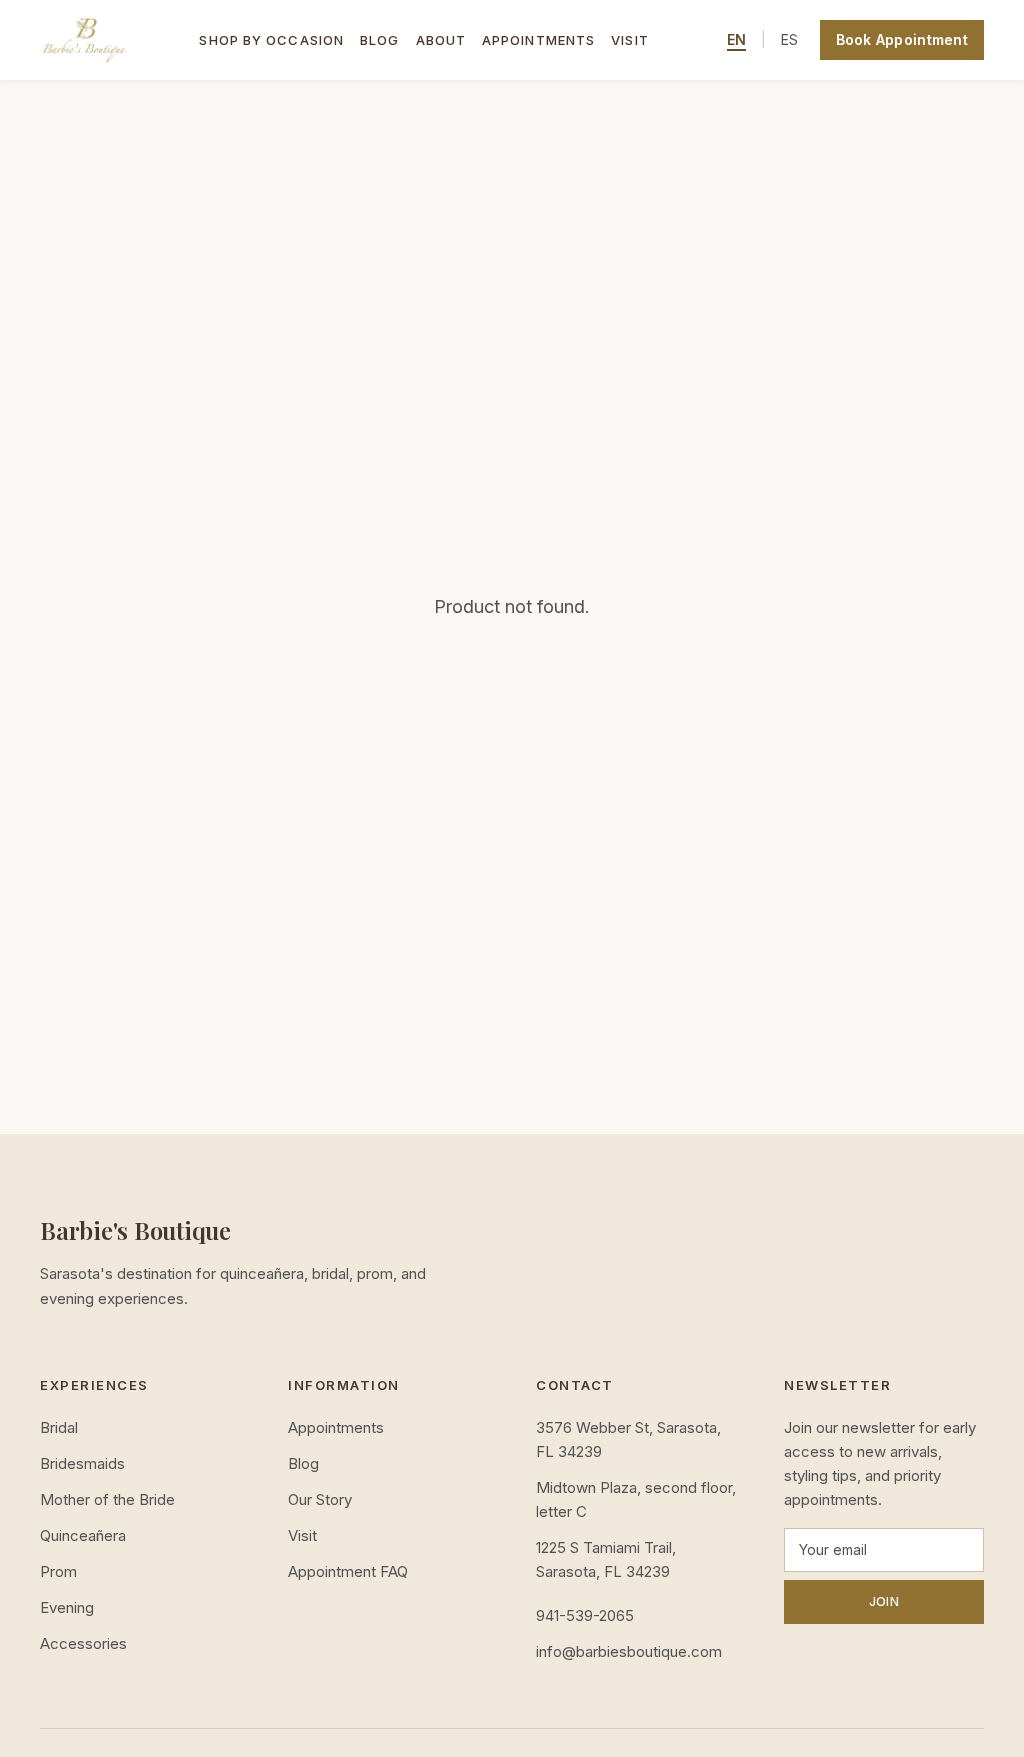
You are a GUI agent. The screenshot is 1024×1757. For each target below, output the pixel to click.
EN (736, 39)
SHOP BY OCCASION (271, 40)
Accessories (83, 1643)
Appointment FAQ (348, 1571)
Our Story (320, 1499)
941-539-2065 (585, 1615)
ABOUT (441, 40)
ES (789, 39)
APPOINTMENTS (538, 40)
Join (884, 1601)
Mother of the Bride (107, 1499)
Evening (67, 1607)
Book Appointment (902, 39)
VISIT (630, 40)
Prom (58, 1571)
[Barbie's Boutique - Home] (85, 40)
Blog (303, 1463)
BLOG (379, 40)
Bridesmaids (82, 1463)
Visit (302, 1535)
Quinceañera (83, 1535)
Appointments (336, 1427)
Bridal (59, 1427)
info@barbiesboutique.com (629, 1651)
